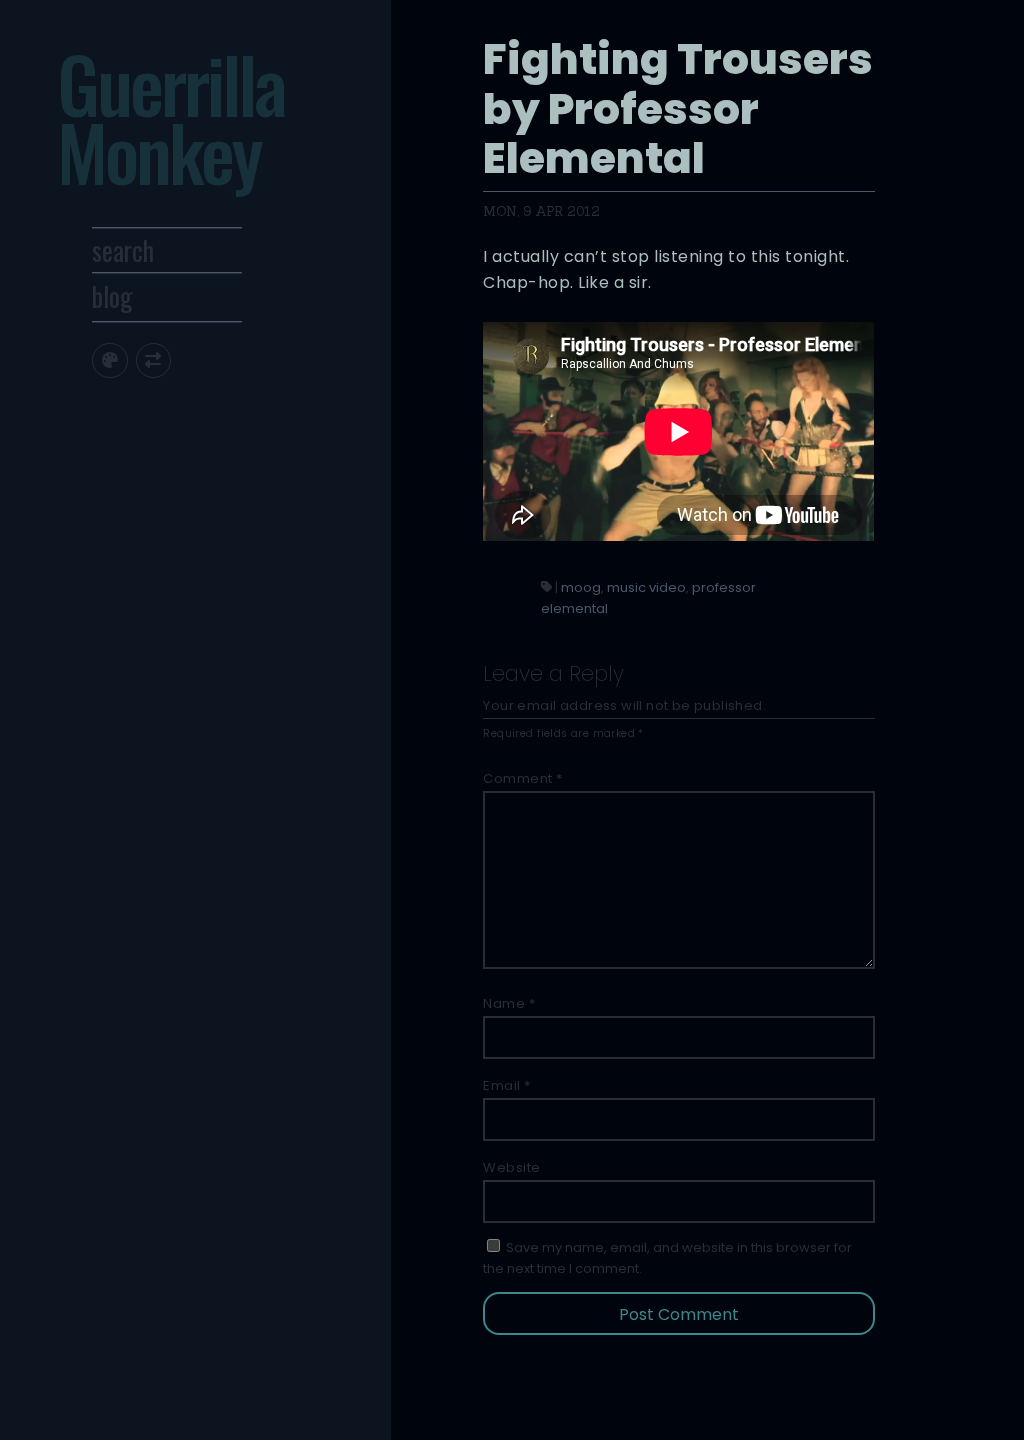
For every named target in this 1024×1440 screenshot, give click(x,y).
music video (646, 587)
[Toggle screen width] (153, 360)
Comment (523, 778)
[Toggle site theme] (109, 360)
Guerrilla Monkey (170, 117)
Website (512, 1167)
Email (507, 1085)
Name (509, 1003)
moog (581, 587)
